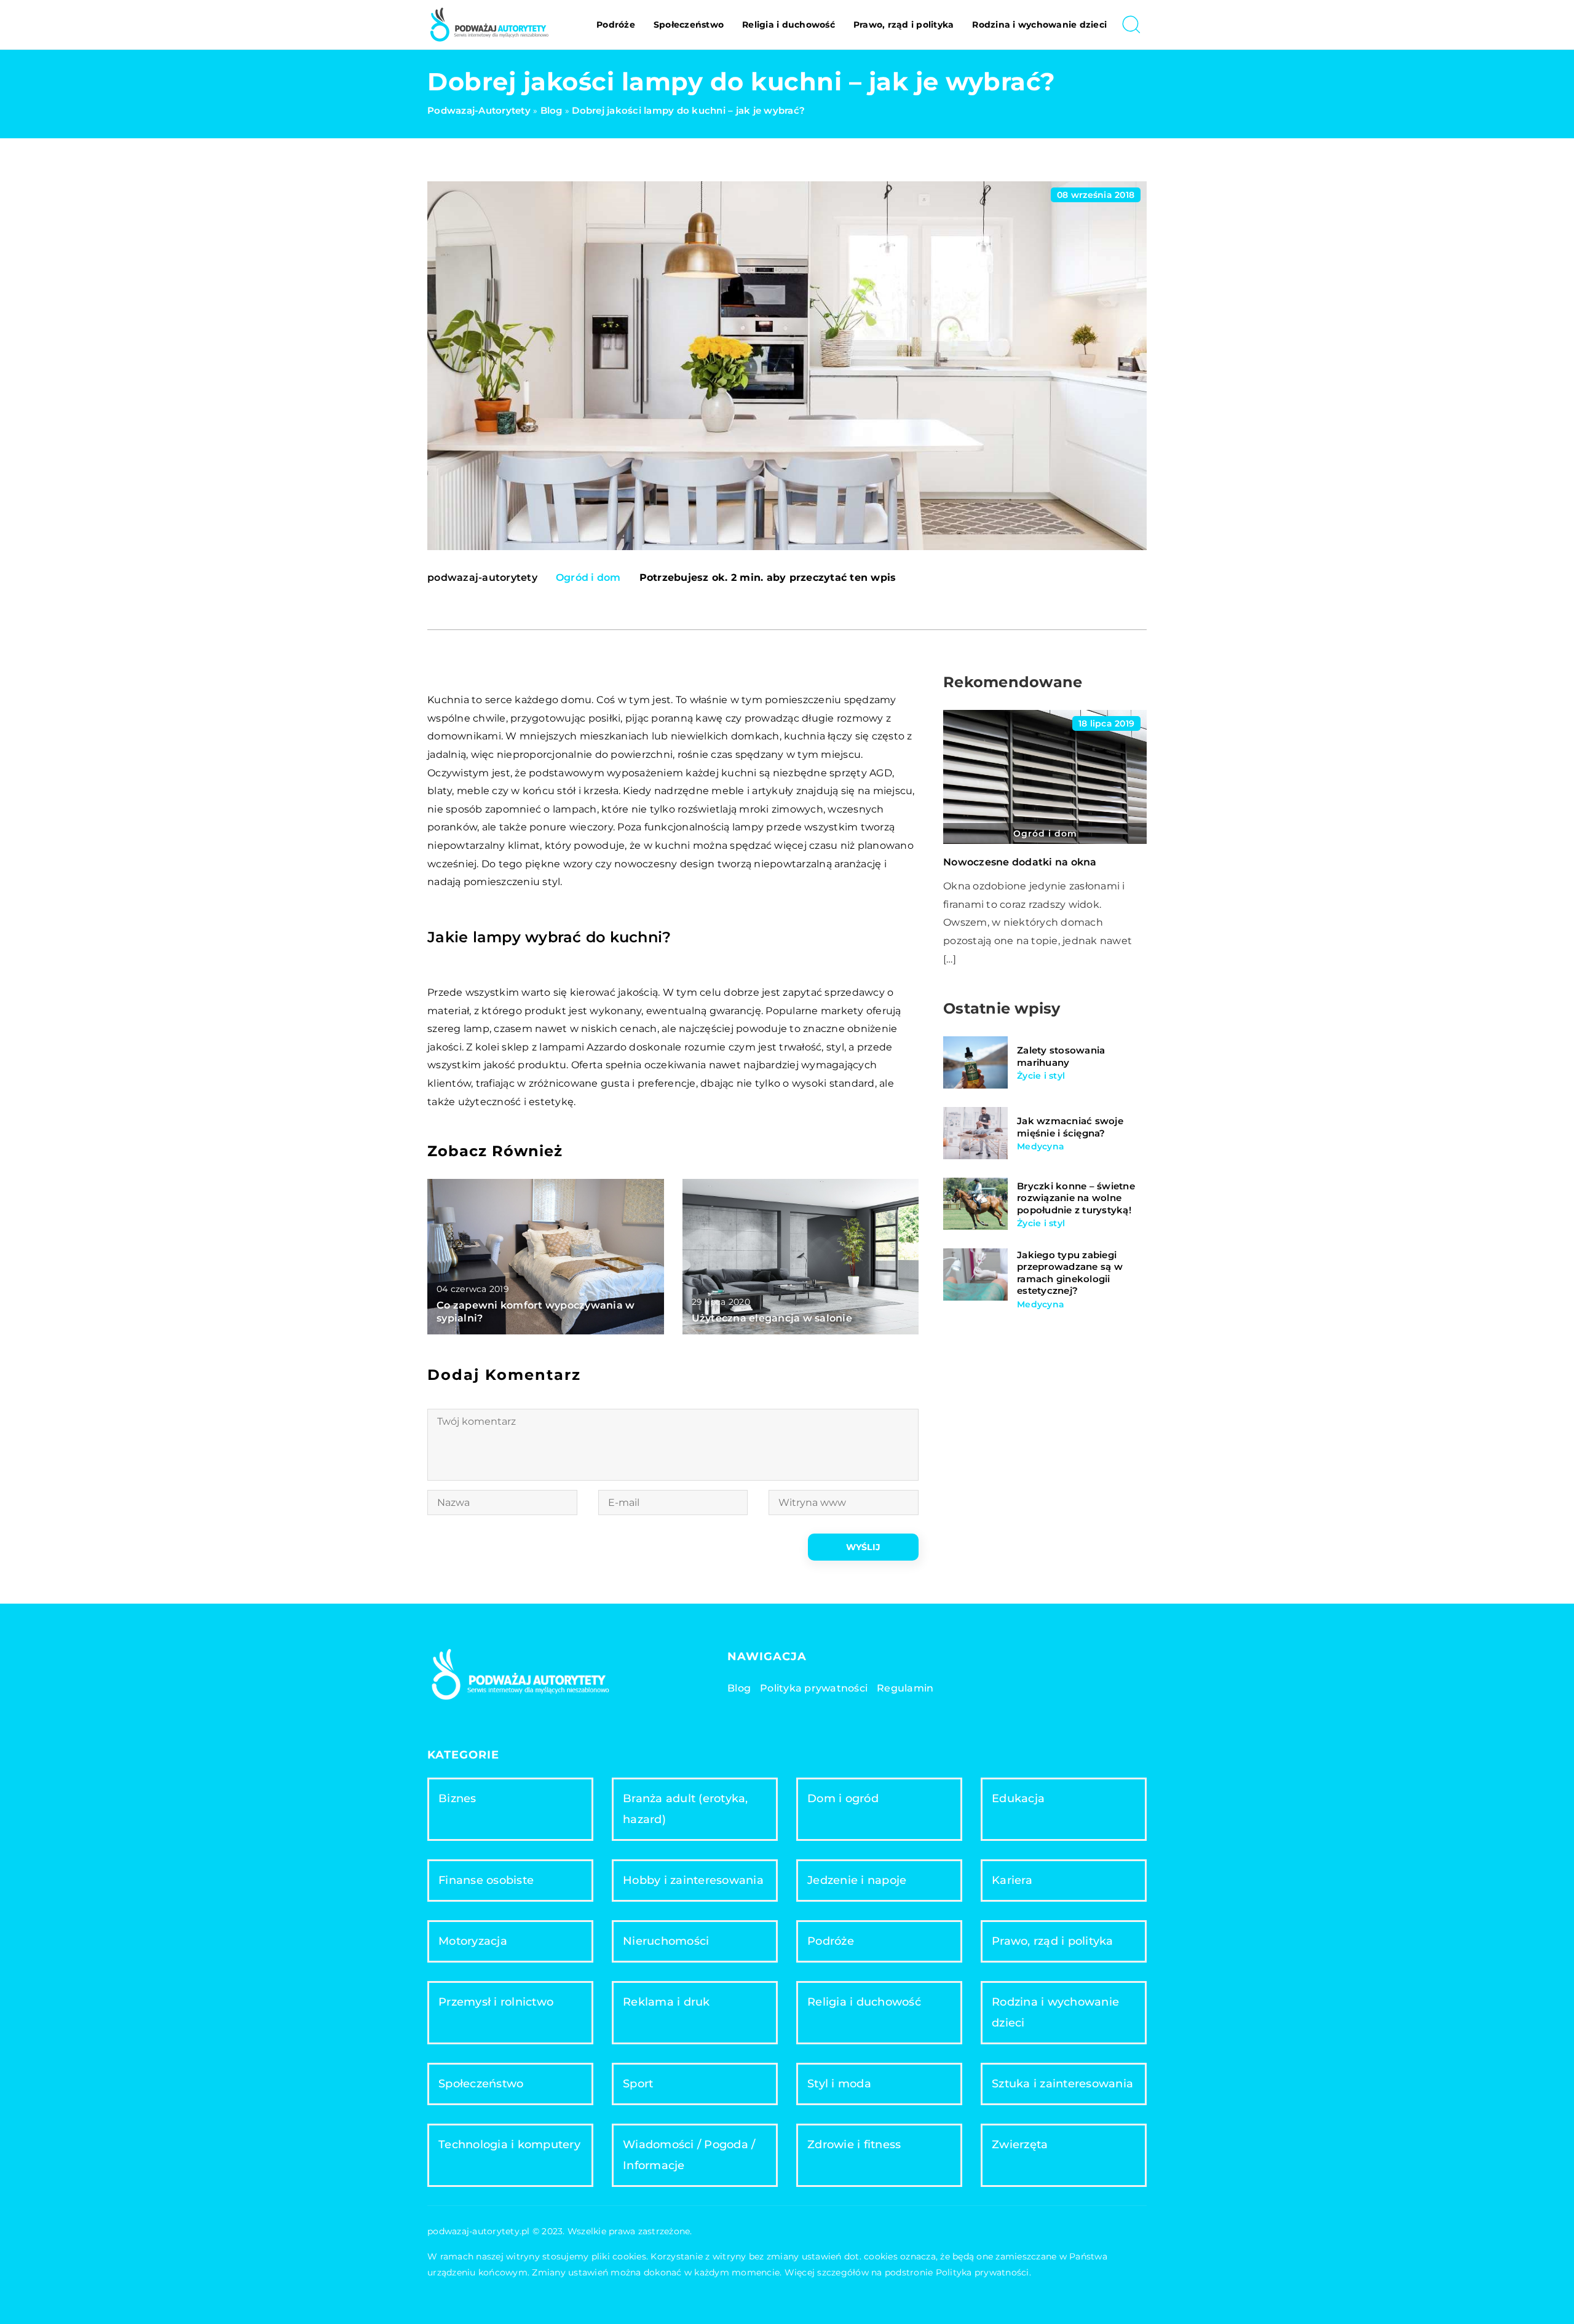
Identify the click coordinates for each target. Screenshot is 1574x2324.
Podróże (616, 25)
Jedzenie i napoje (857, 1880)
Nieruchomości (666, 1941)
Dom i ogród (843, 1798)
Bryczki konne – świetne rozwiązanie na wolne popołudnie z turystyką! (1076, 1197)
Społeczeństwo (689, 25)
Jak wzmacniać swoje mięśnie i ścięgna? (1070, 1127)
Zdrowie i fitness (854, 2145)
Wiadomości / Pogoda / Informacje (689, 2155)
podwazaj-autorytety (482, 578)
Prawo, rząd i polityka (904, 25)
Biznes (457, 1798)
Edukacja (1018, 1798)
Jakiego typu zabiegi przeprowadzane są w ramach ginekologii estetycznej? (1070, 1272)
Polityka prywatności (814, 1688)
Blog (739, 1688)
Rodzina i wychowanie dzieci (1039, 25)
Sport (638, 2084)
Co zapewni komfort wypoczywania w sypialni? (536, 1312)
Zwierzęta (1020, 2145)
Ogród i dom (588, 577)
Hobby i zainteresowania (693, 1880)
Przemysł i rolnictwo (496, 2002)
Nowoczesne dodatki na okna (1020, 862)
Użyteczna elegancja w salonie (772, 1318)
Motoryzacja (473, 1941)
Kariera (1012, 1880)
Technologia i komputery (509, 2145)
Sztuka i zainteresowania (1062, 2084)
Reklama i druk (666, 2002)
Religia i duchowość (789, 25)
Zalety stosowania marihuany (1061, 1056)
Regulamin (905, 1688)
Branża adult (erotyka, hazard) (686, 1809)
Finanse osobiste (486, 1880)
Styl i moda (839, 2084)
